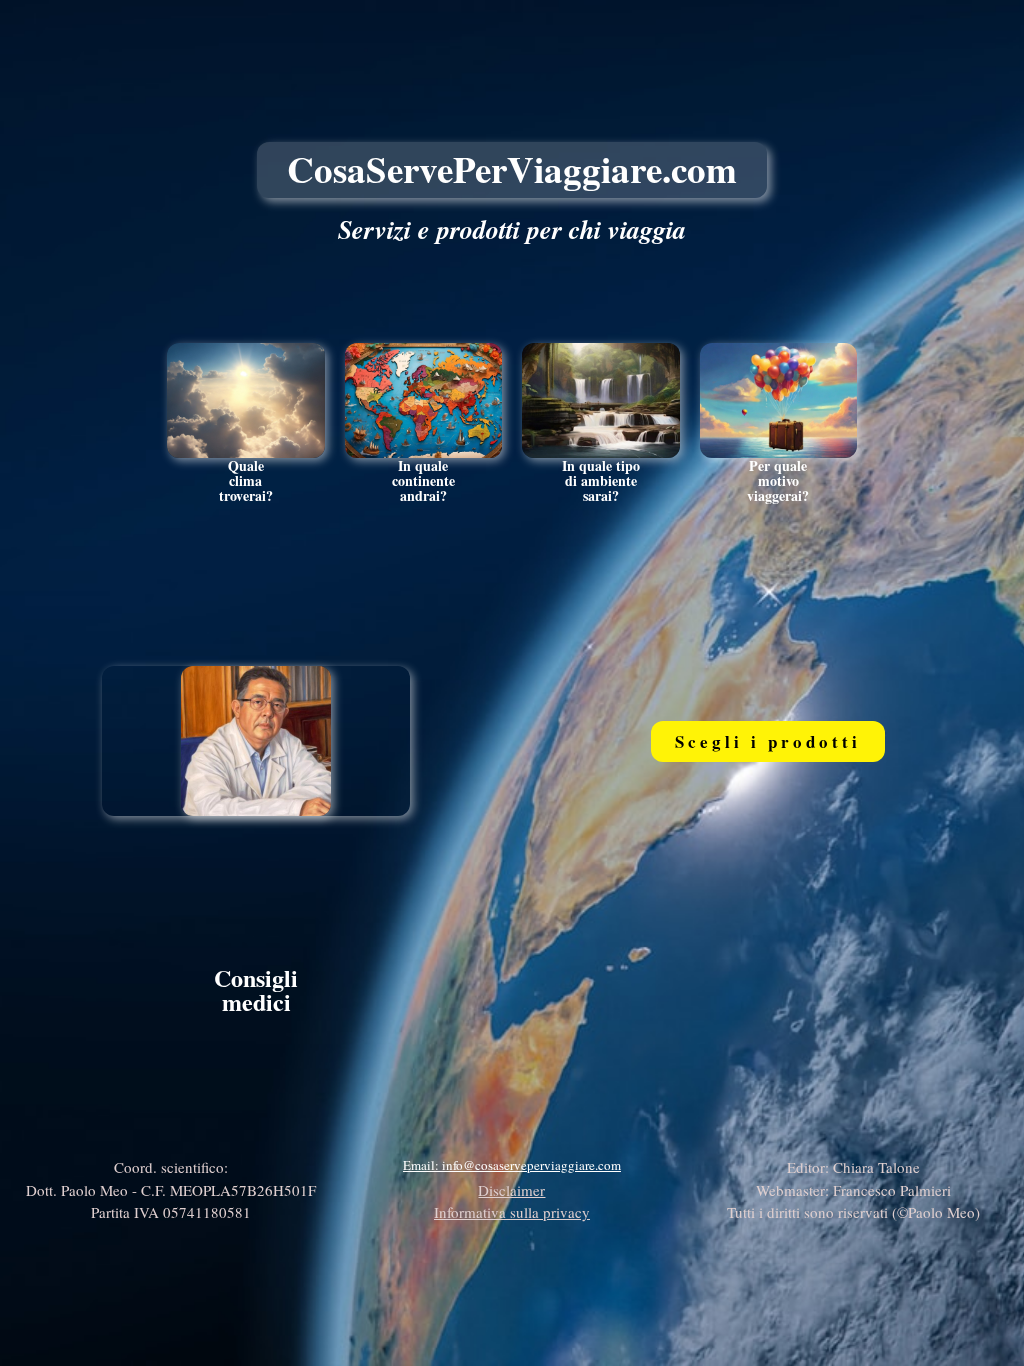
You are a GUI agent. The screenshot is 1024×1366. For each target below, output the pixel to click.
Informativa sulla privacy (512, 1212)
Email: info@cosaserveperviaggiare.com (512, 1165)
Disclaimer (511, 1190)
